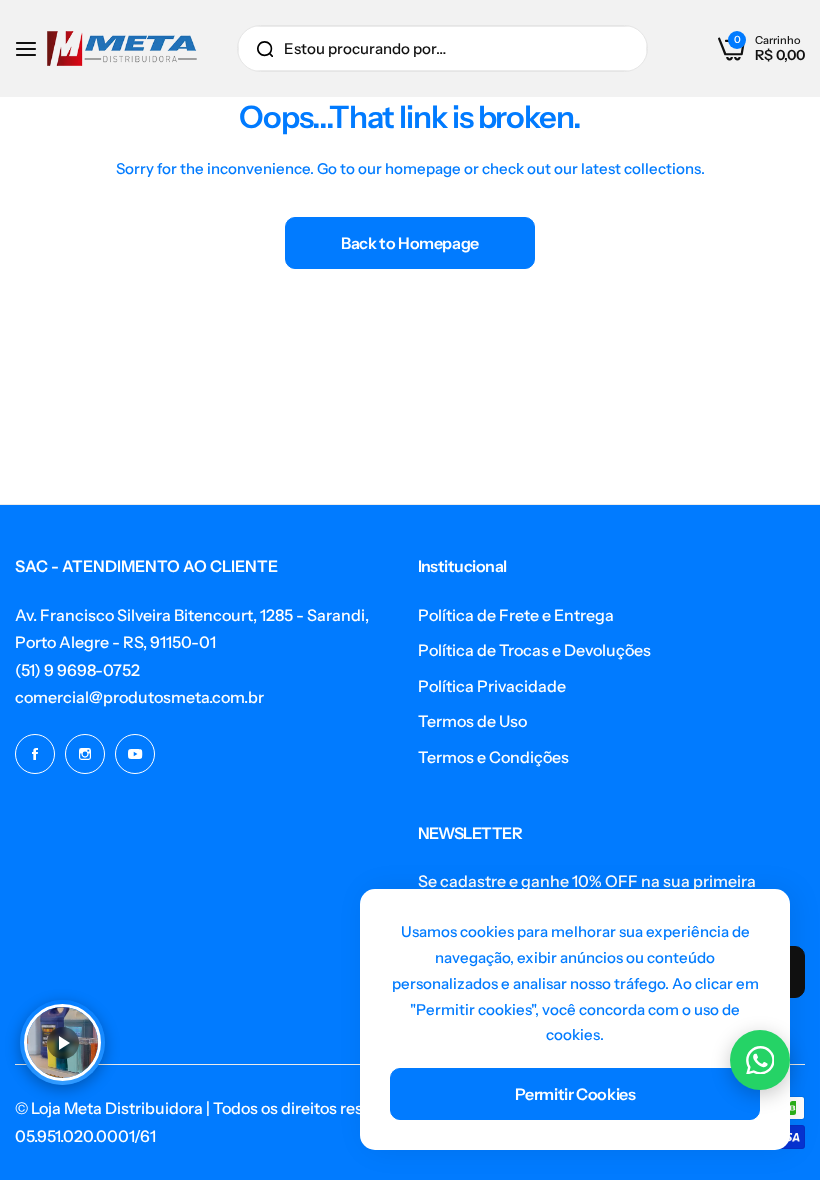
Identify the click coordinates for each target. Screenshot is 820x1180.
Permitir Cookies (575, 1094)
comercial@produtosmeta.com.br (139, 697)
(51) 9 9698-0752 (77, 670)
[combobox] (442, 48)
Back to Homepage (410, 243)
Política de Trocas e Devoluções (534, 650)
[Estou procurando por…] (265, 48)
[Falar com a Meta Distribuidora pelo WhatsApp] (760, 1060)
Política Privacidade (492, 686)
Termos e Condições (493, 757)
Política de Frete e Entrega (516, 615)
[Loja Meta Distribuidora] (122, 48)
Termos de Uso (472, 721)
